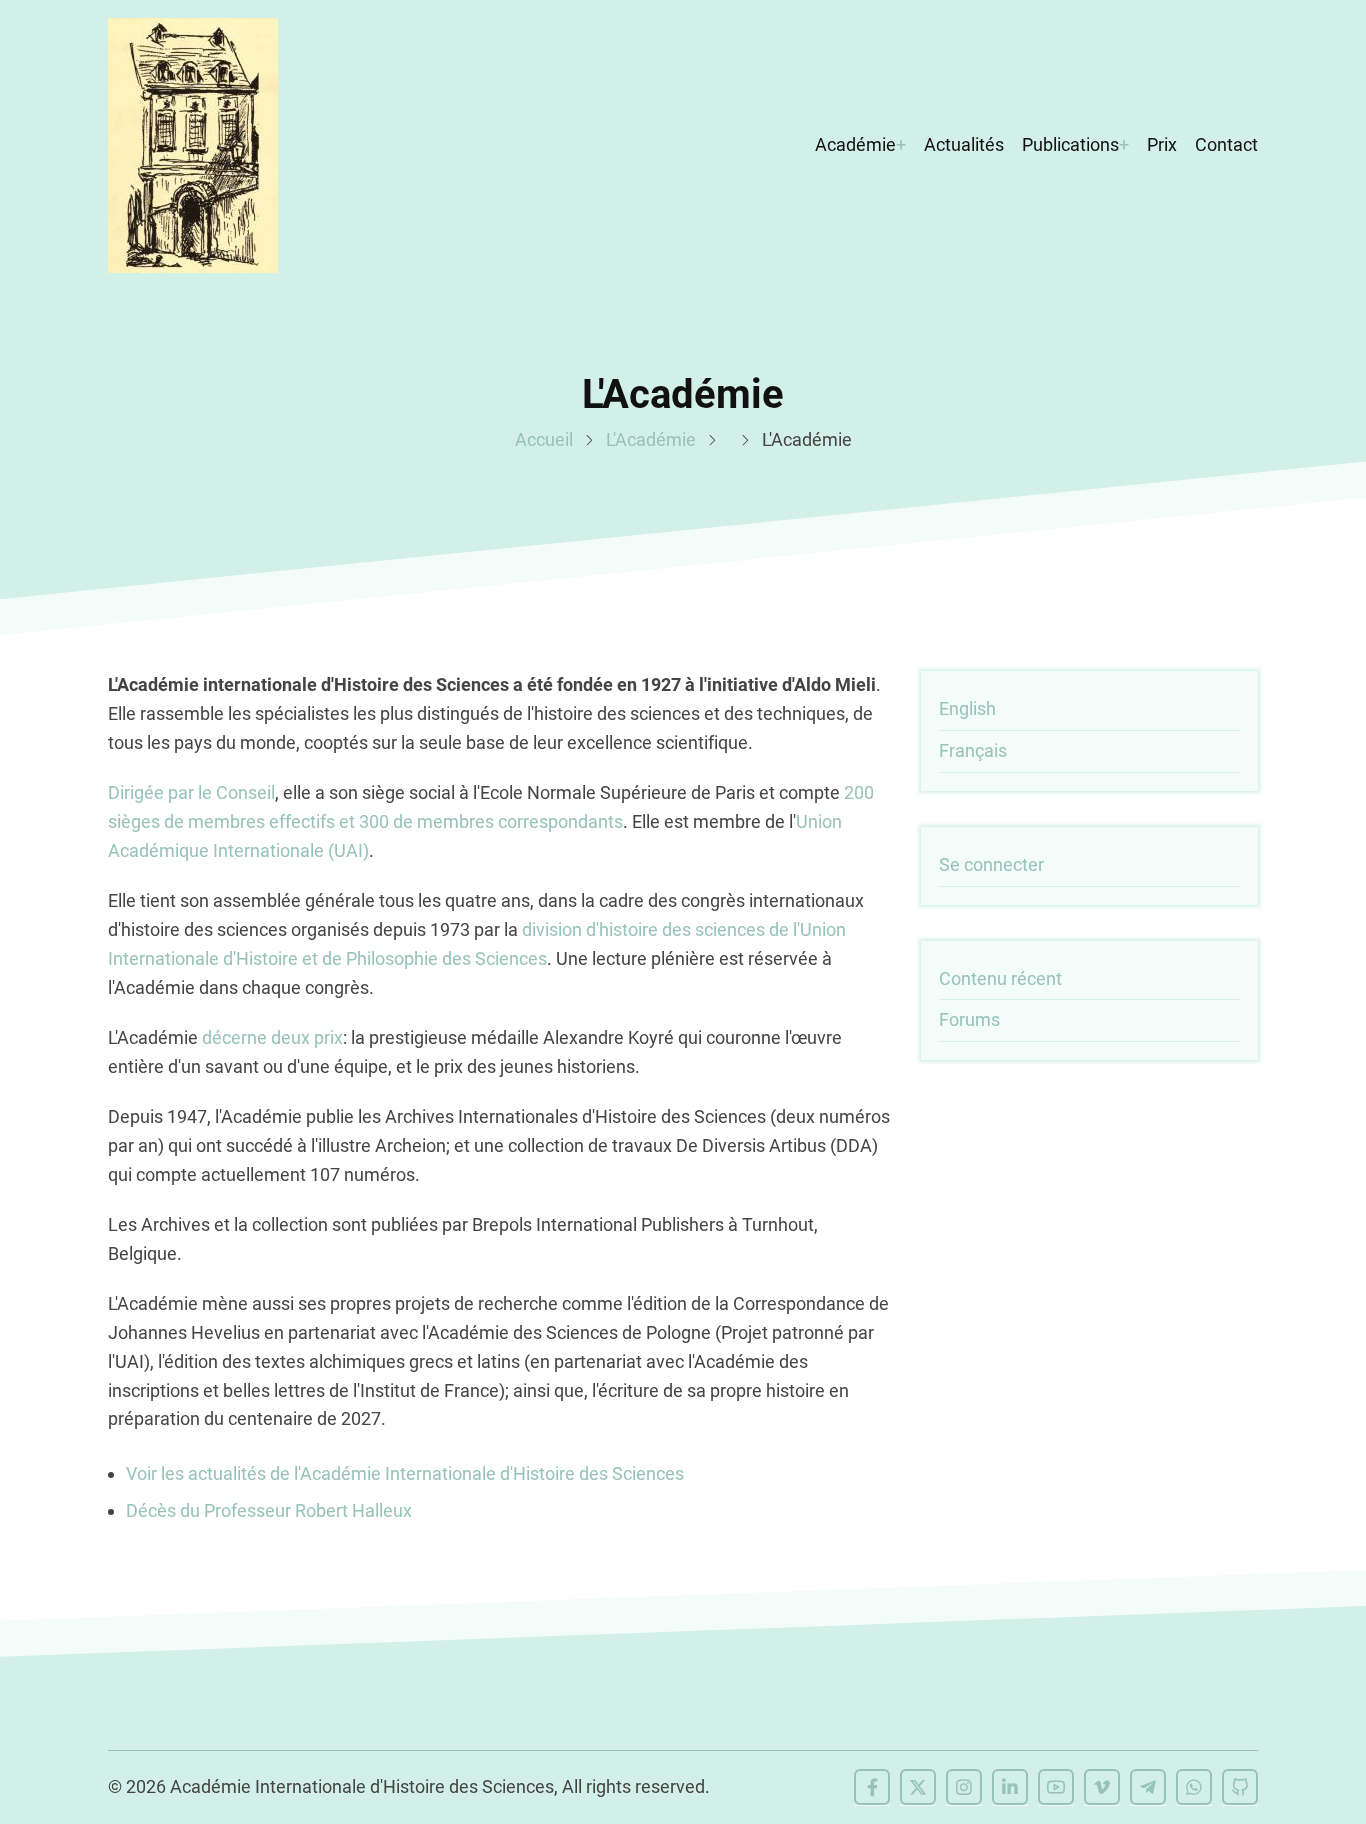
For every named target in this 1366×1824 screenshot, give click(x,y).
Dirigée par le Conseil (191, 792)
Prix (1162, 144)
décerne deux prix (272, 1037)
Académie (855, 144)
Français (973, 750)
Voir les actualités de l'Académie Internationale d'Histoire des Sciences (405, 1473)
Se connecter (991, 864)
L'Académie (651, 439)
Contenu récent (1000, 978)
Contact (1226, 144)
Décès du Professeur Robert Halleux (269, 1510)
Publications (1070, 144)
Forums (969, 1019)
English (967, 708)
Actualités (964, 144)
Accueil (544, 439)
